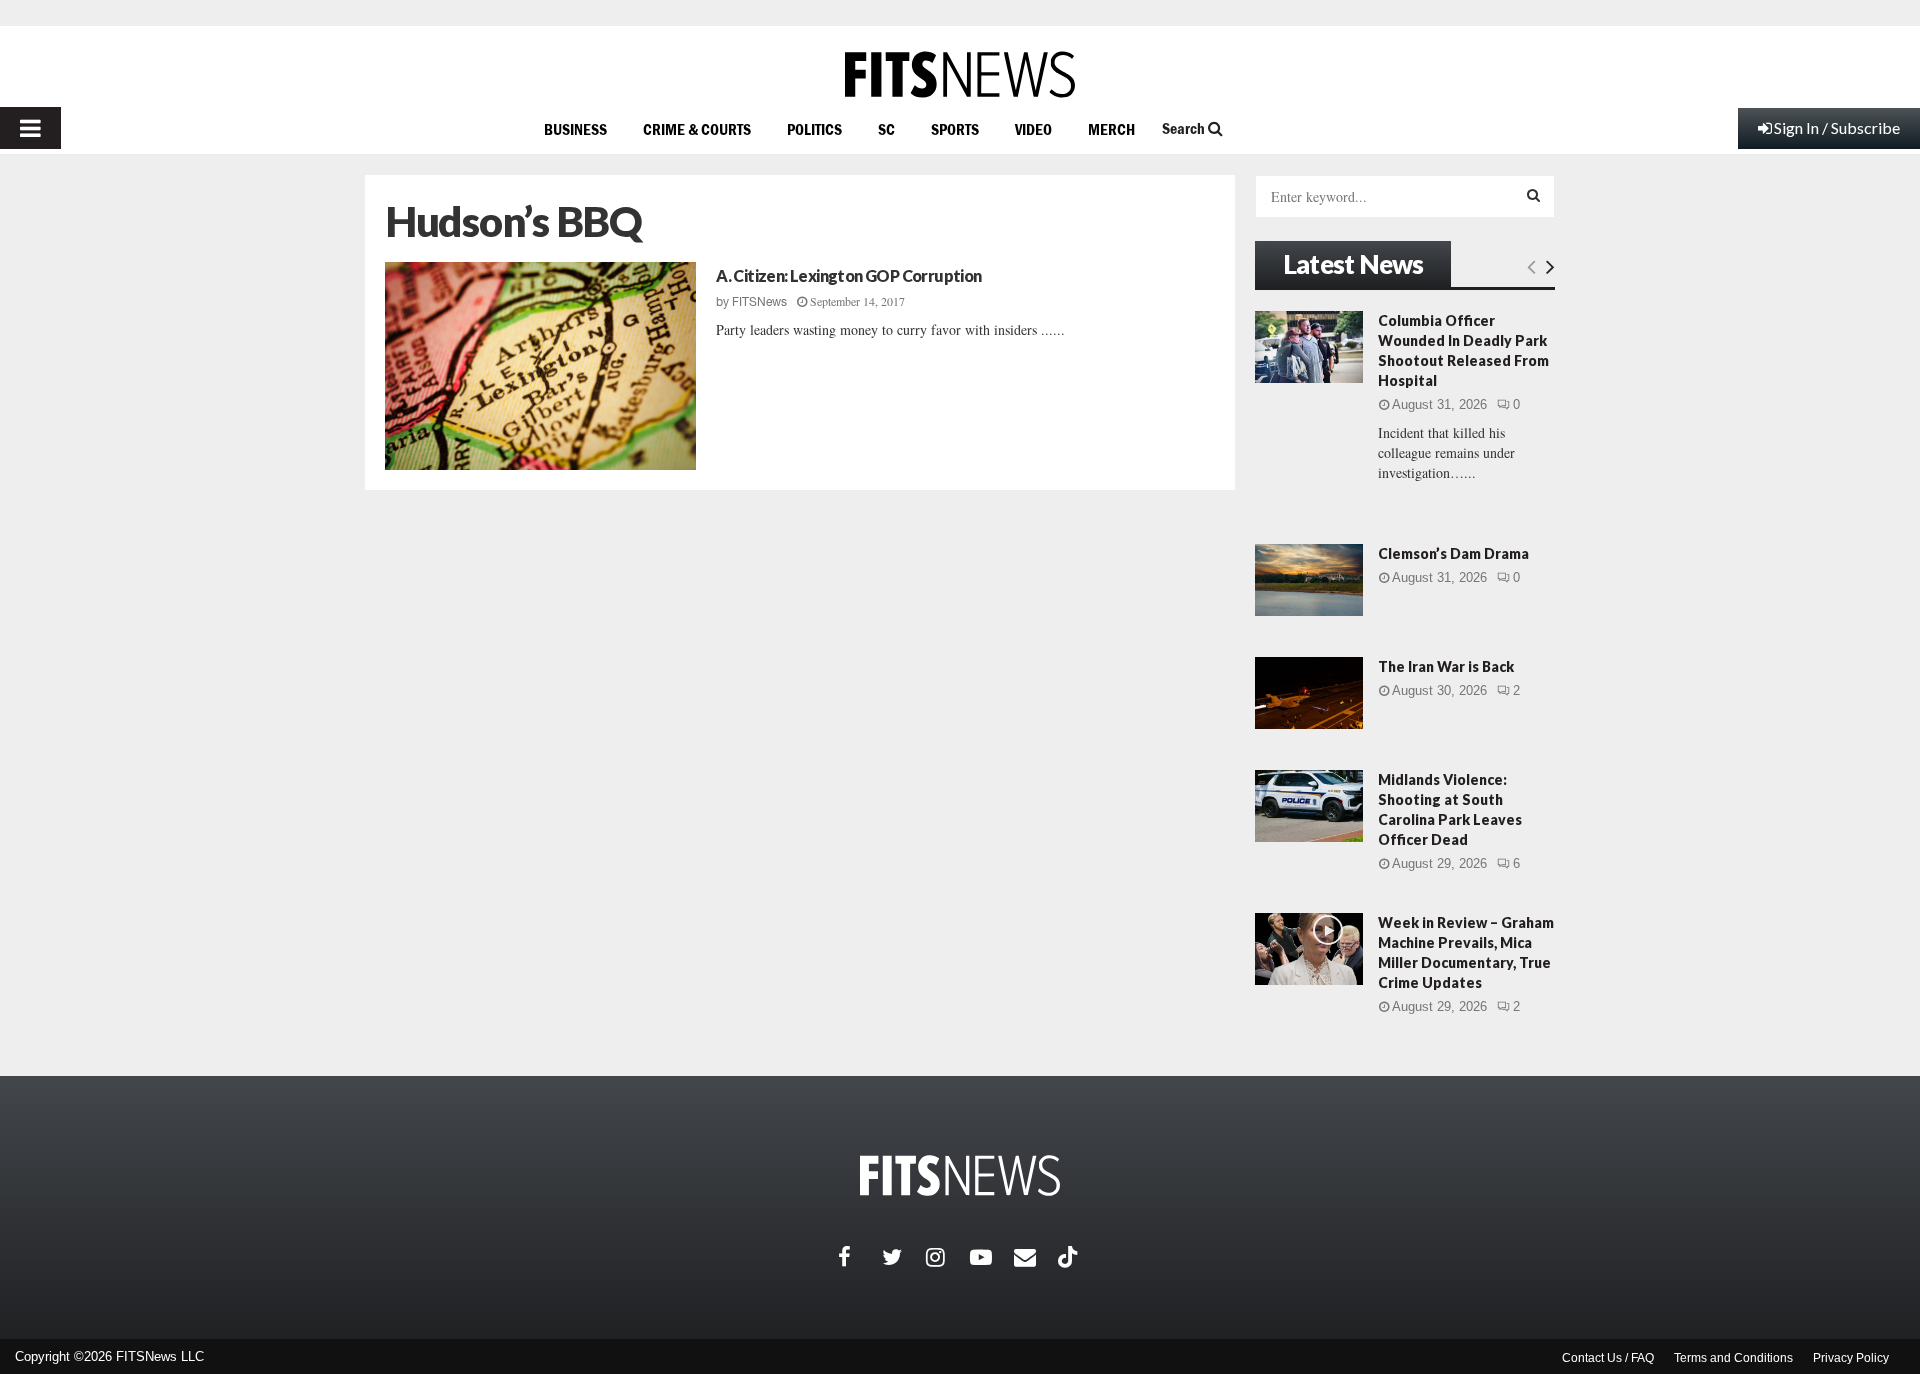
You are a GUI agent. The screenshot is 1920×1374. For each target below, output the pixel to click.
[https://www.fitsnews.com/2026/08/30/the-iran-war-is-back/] (1309, 693)
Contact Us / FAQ (1608, 1358)
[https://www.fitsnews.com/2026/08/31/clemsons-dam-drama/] (1309, 580)
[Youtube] (992, 1257)
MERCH (1111, 129)
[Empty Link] (1531, 266)
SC (886, 129)
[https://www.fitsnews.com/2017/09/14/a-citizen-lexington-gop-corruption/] (540, 366)
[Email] (1036, 1257)
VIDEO (1033, 129)
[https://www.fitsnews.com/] (960, 74)
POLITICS (814, 129)
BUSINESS (575, 129)
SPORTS (955, 129)
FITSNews (759, 302)
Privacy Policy (1851, 1358)
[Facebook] (860, 1257)
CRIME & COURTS (697, 129)
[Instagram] (948, 1257)
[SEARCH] (1533, 195)
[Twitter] (904, 1257)
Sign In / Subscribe (1837, 127)
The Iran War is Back (1446, 666)
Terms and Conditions (1733, 1358)
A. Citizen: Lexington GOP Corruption (848, 275)
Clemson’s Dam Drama (1453, 553)
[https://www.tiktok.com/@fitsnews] (1070, 1257)
